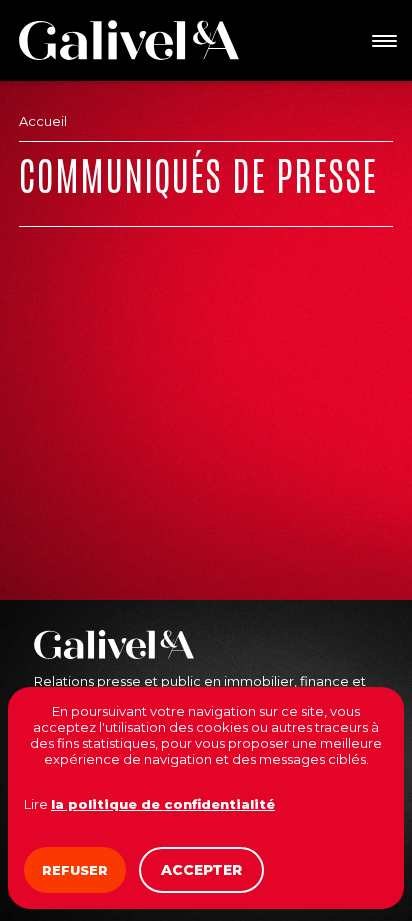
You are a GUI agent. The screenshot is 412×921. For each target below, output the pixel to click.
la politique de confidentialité (163, 804)
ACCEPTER (201, 870)
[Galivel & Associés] (129, 40)
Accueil (43, 121)
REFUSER (75, 870)
